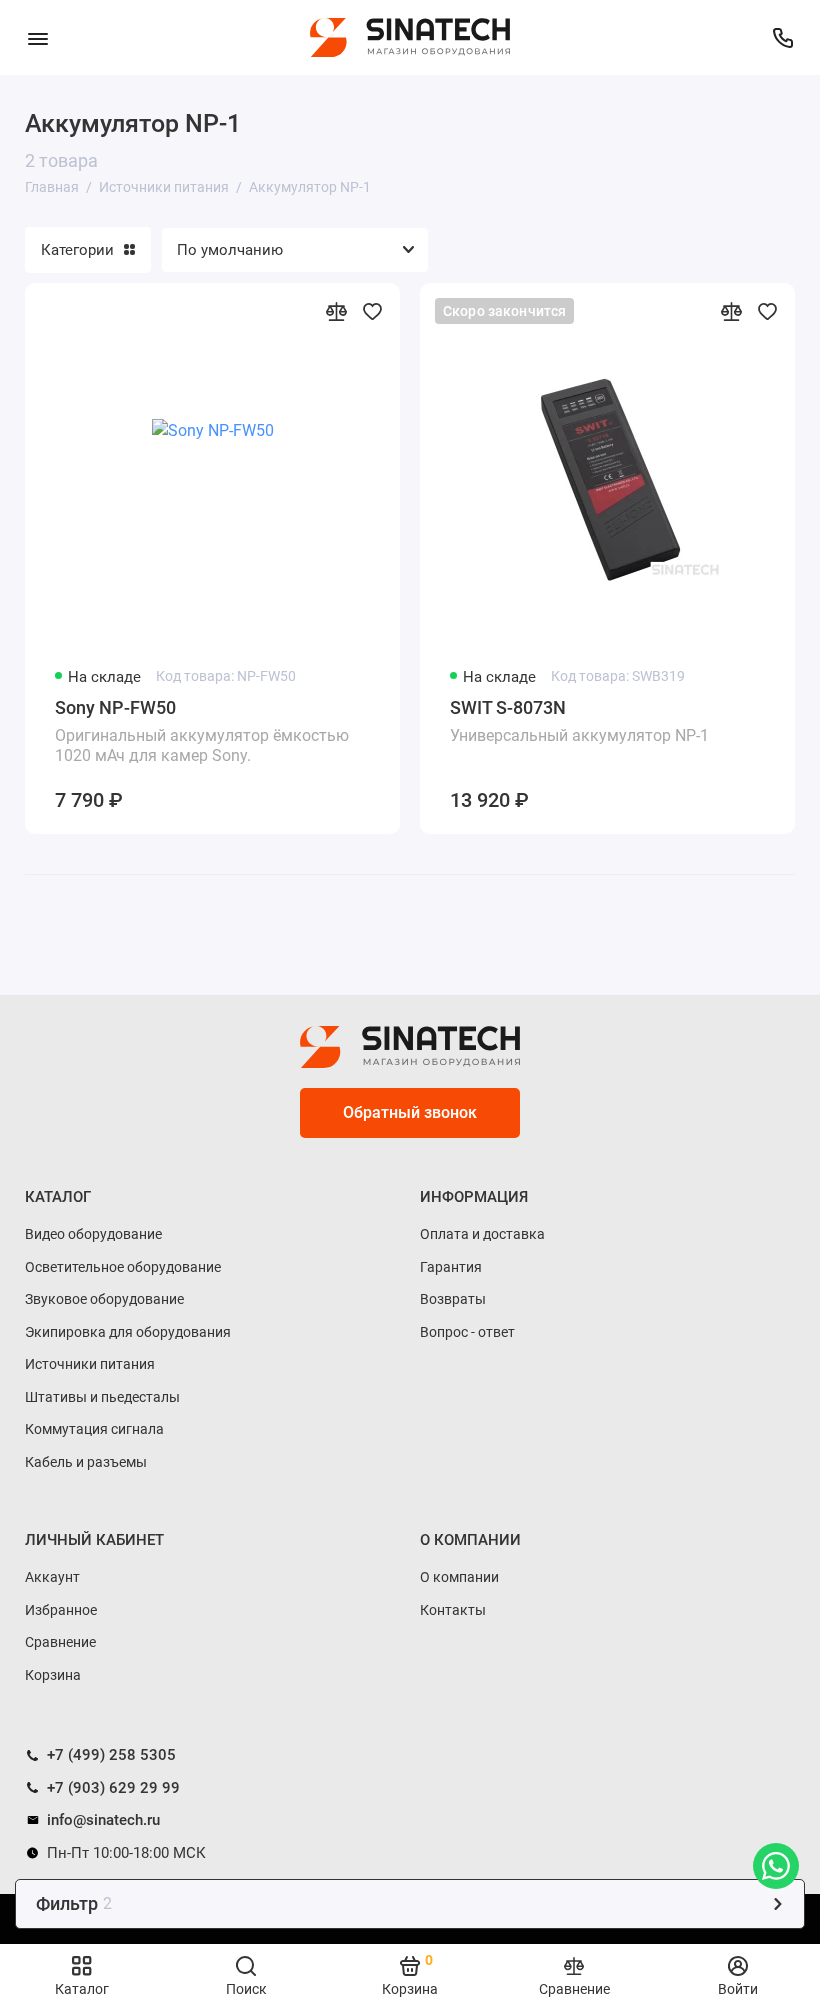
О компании (459, 1577)
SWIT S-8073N (579, 721)
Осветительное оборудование (123, 1267)
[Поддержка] (782, 37)
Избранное (61, 1610)
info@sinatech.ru (101, 1820)
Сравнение (60, 1642)
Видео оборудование (93, 1234)
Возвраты (453, 1299)
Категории (77, 250)
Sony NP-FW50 (202, 731)
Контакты (453, 1610)
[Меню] (37, 37)
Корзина (53, 1675)
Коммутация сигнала (94, 1429)
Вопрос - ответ (467, 1332)
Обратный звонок (410, 1112)
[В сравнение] (336, 311)
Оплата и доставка (482, 1234)
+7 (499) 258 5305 (109, 1755)
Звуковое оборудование (104, 1299)
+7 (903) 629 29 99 (111, 1788)
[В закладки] (372, 311)
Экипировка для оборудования (128, 1332)
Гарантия (451, 1267)
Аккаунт (52, 1577)
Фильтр (74, 1903)
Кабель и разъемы (86, 1462)
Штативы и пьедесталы (102, 1397)
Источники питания (90, 1364)
